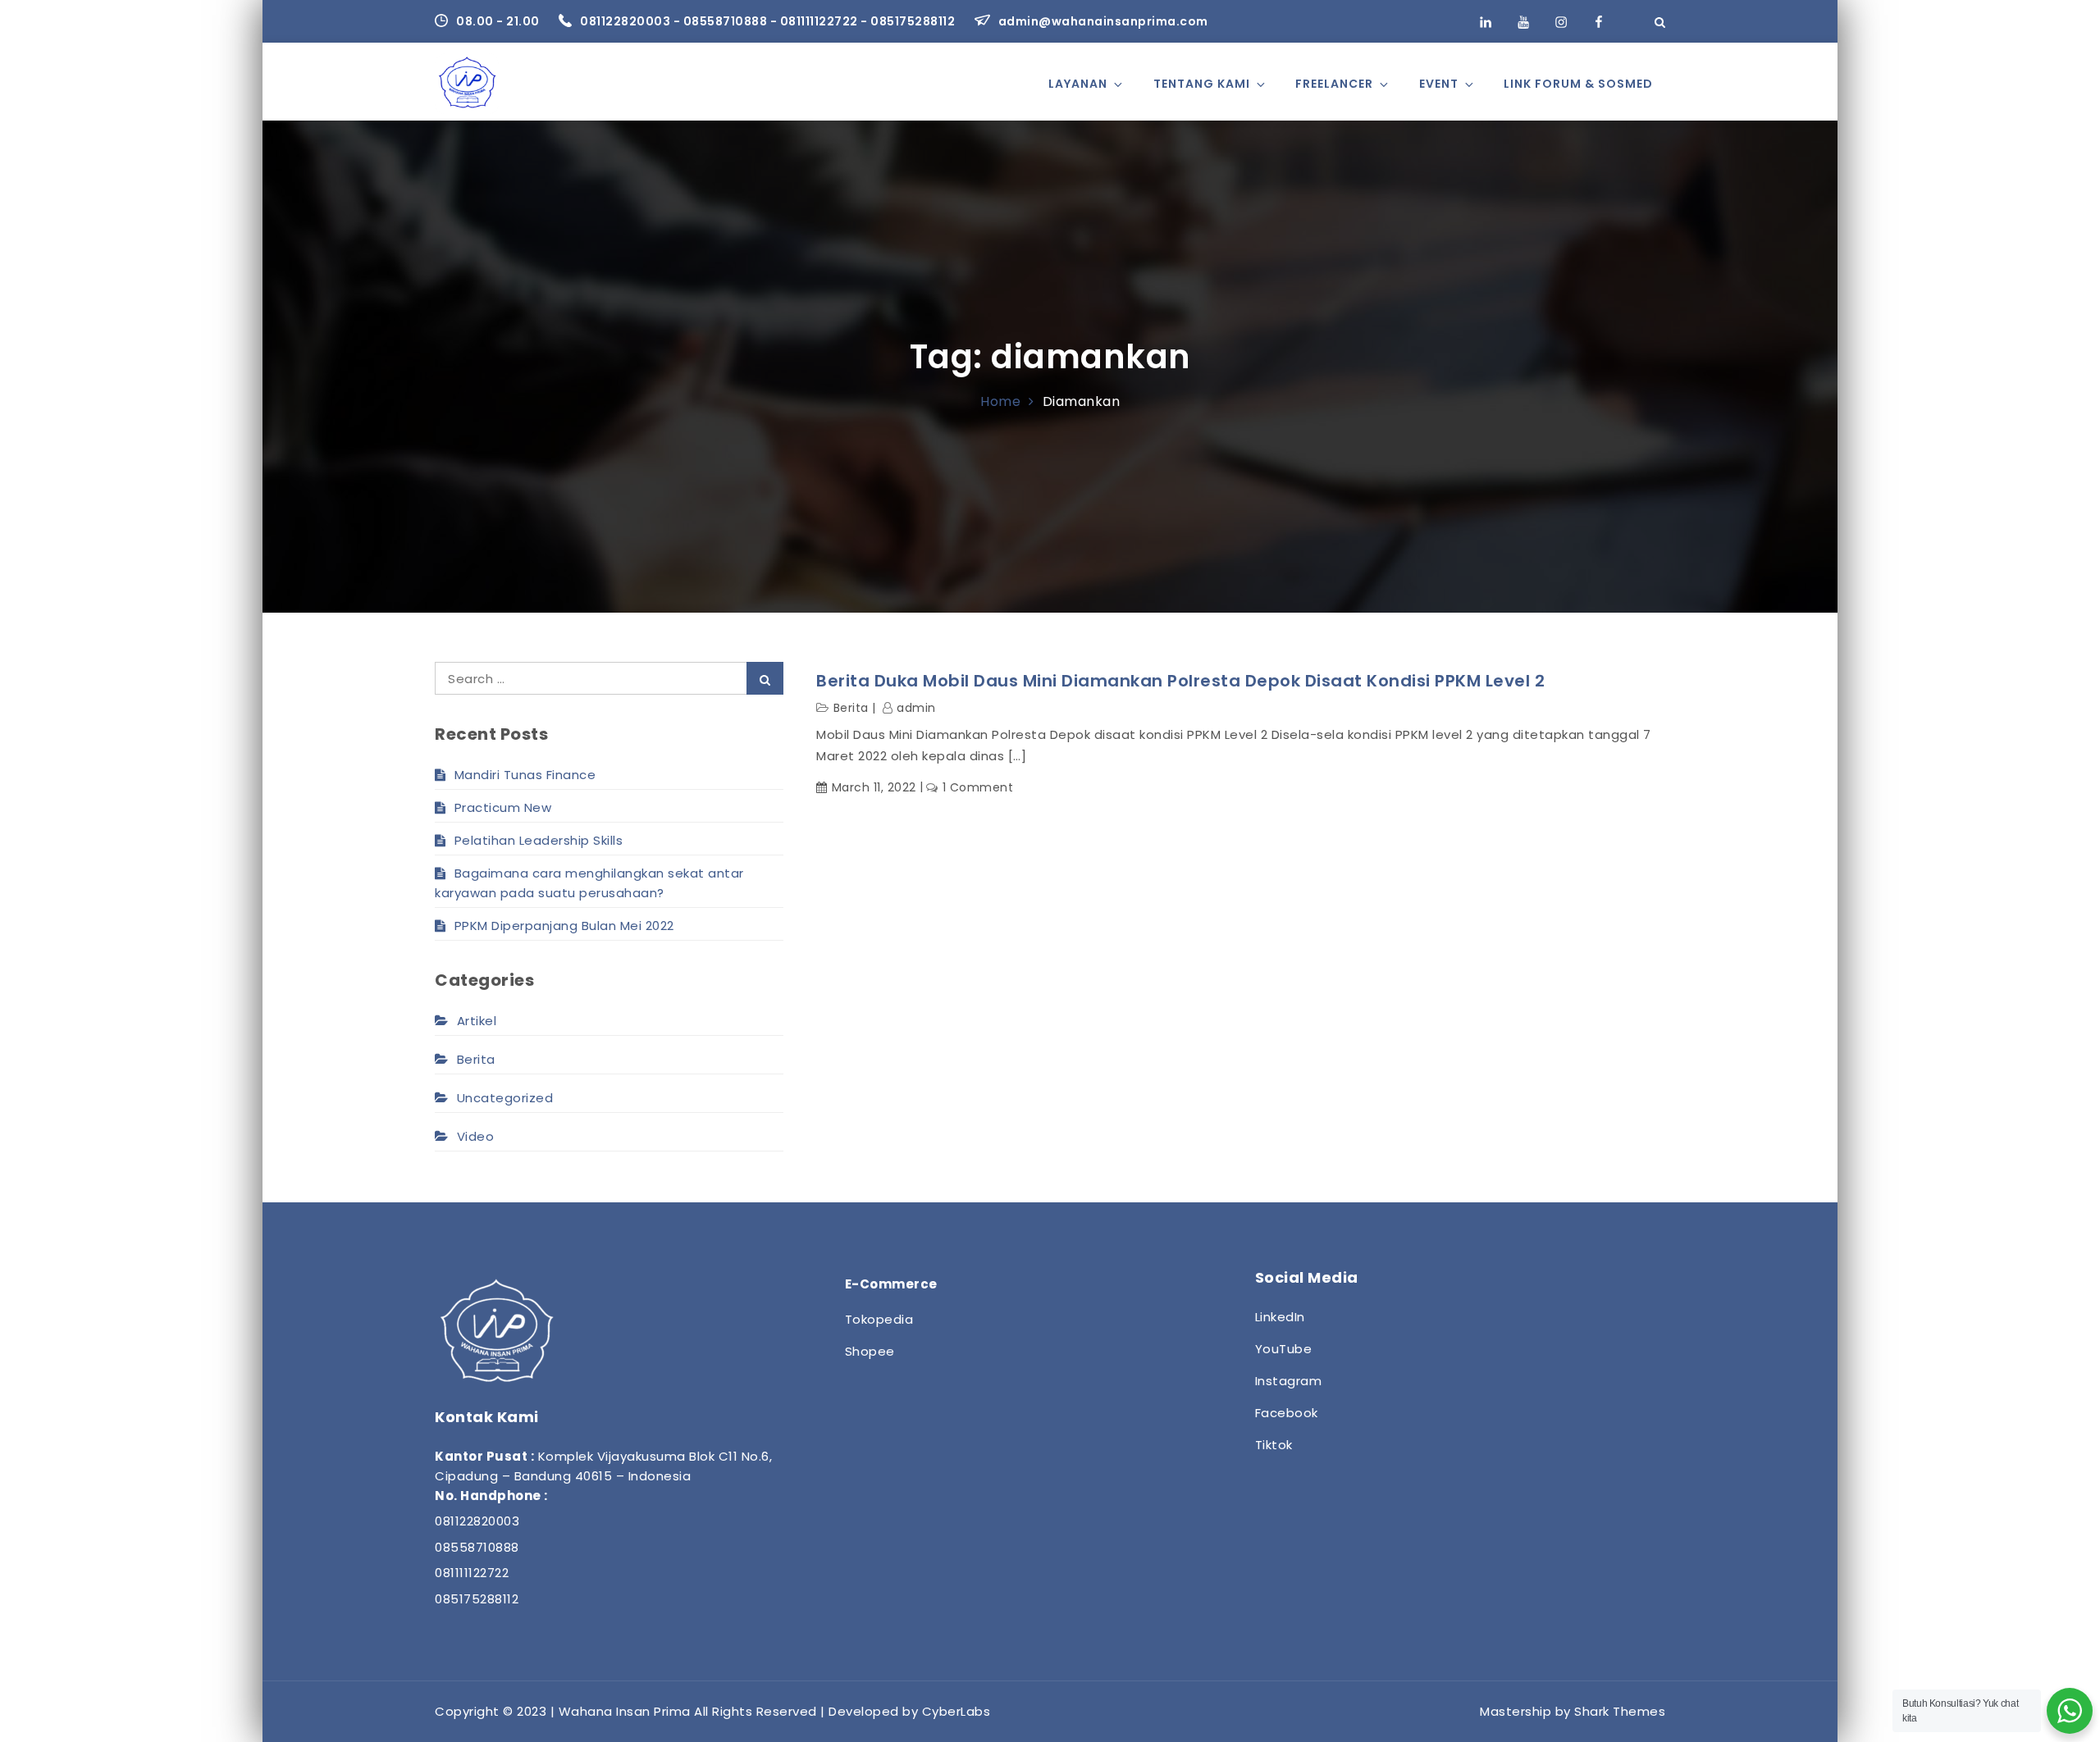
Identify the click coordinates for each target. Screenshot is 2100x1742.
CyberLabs (956, 1711)
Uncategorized (505, 1098)
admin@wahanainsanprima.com (1103, 21)
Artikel (477, 1021)
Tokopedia (879, 1319)
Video (475, 1136)
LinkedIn (1280, 1317)
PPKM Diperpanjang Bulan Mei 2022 (564, 926)
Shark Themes (1620, 1711)
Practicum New (503, 807)
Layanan (1078, 84)
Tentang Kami (1202, 84)
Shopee (870, 1351)
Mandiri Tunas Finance (525, 775)
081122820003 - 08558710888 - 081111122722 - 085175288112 (769, 21)
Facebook (1287, 1413)
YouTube (1284, 1349)
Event (1439, 84)
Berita (851, 708)
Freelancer (1334, 84)
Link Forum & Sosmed (1578, 84)
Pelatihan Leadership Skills (539, 840)
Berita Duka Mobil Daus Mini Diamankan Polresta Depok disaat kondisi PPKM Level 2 (1180, 681)
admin (916, 708)
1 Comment (978, 787)
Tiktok (1274, 1445)
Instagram (1289, 1381)
